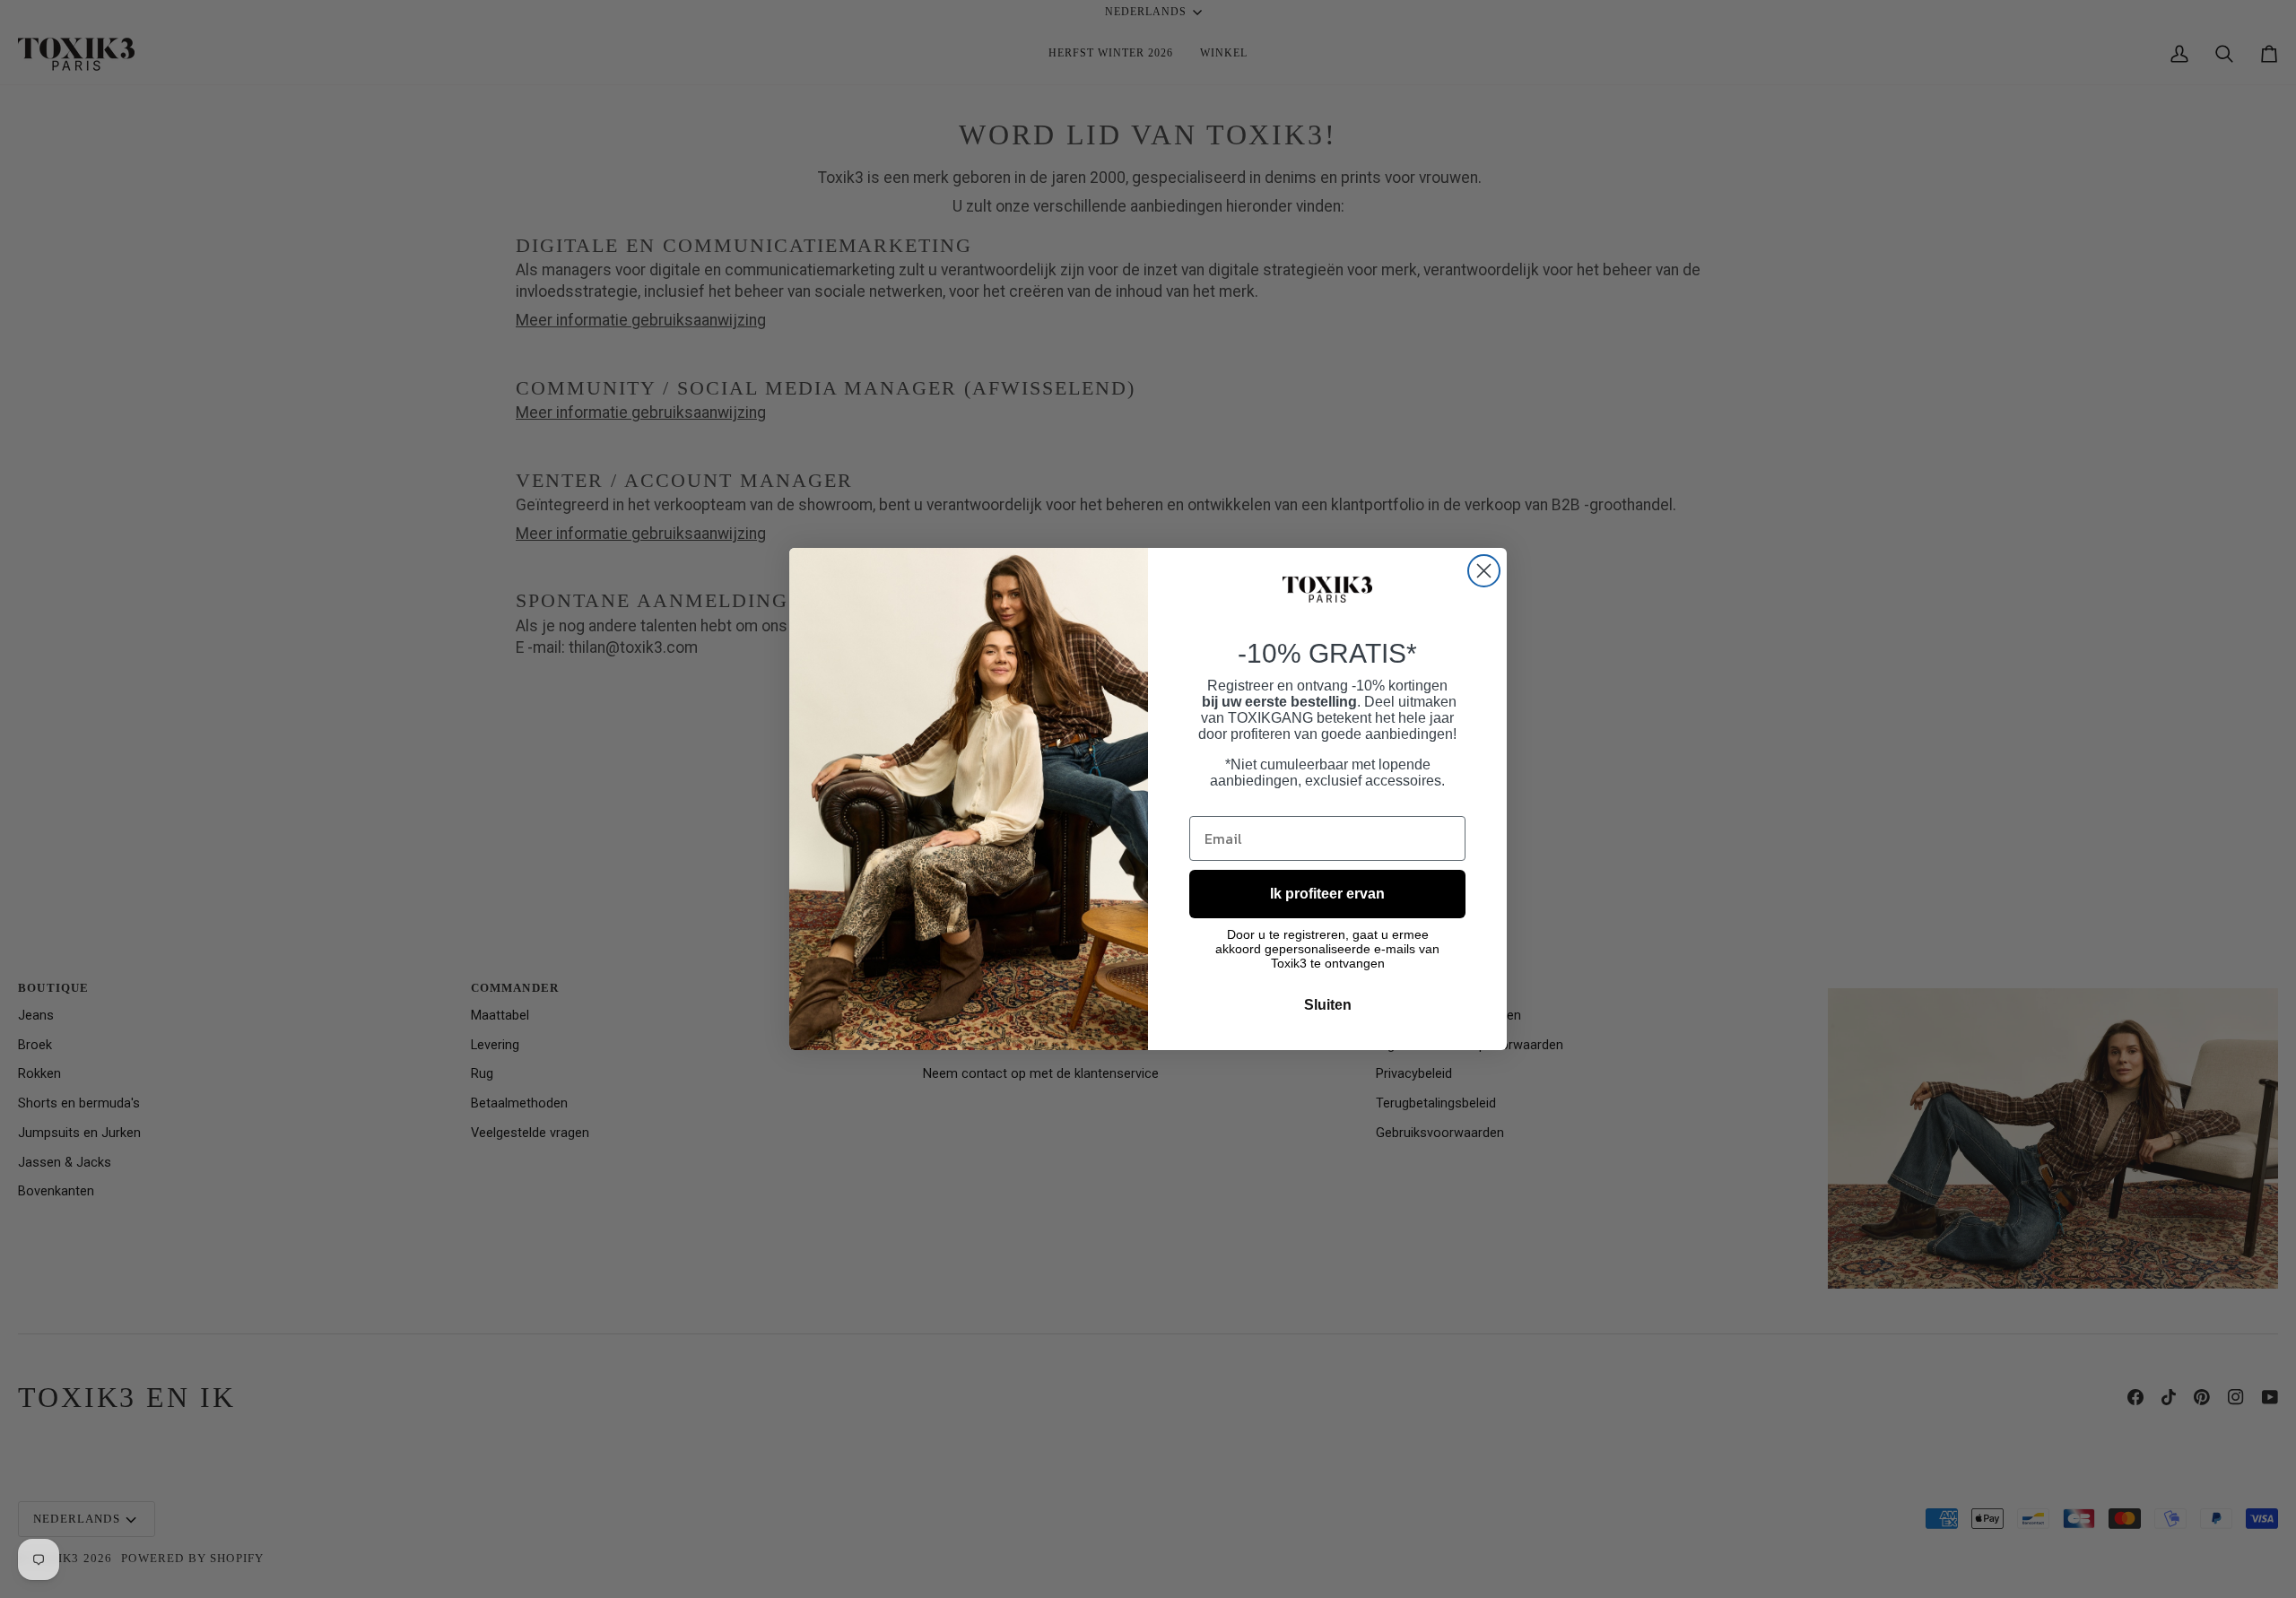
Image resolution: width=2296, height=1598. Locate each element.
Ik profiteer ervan (1327, 894)
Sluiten (1328, 1005)
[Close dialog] (1484, 571)
